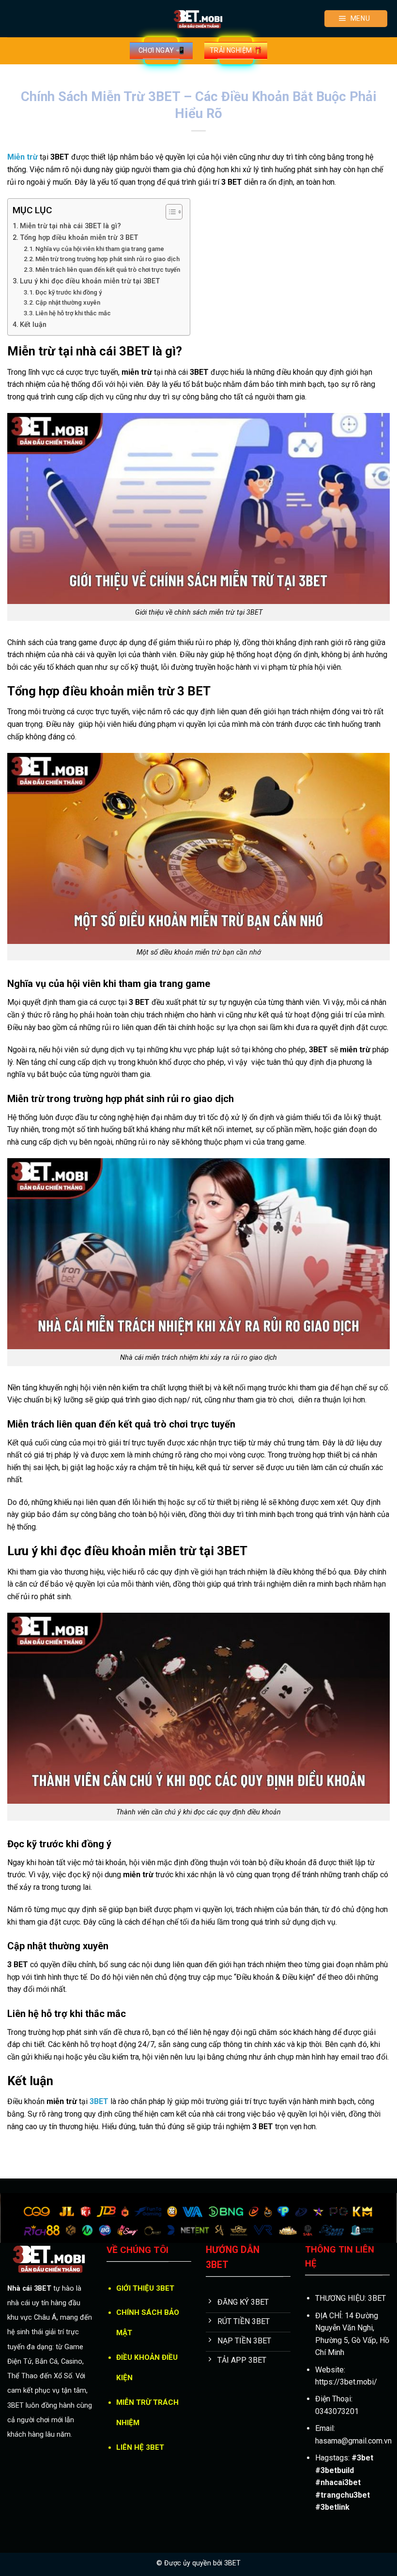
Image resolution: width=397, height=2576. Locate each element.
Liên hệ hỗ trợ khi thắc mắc (73, 313)
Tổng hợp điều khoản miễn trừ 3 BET (79, 238)
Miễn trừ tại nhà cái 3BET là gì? (70, 226)
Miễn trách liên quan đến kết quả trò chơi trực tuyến (108, 270)
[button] (356, 19)
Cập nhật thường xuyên (68, 302)
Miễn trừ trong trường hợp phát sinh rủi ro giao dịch (107, 259)
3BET (232, 2563)
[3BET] (198, 19)
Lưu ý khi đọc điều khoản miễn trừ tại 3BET (90, 281)
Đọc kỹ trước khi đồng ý (69, 292)
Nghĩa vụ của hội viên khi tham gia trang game (100, 249)
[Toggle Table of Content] (169, 212)
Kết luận (33, 325)
